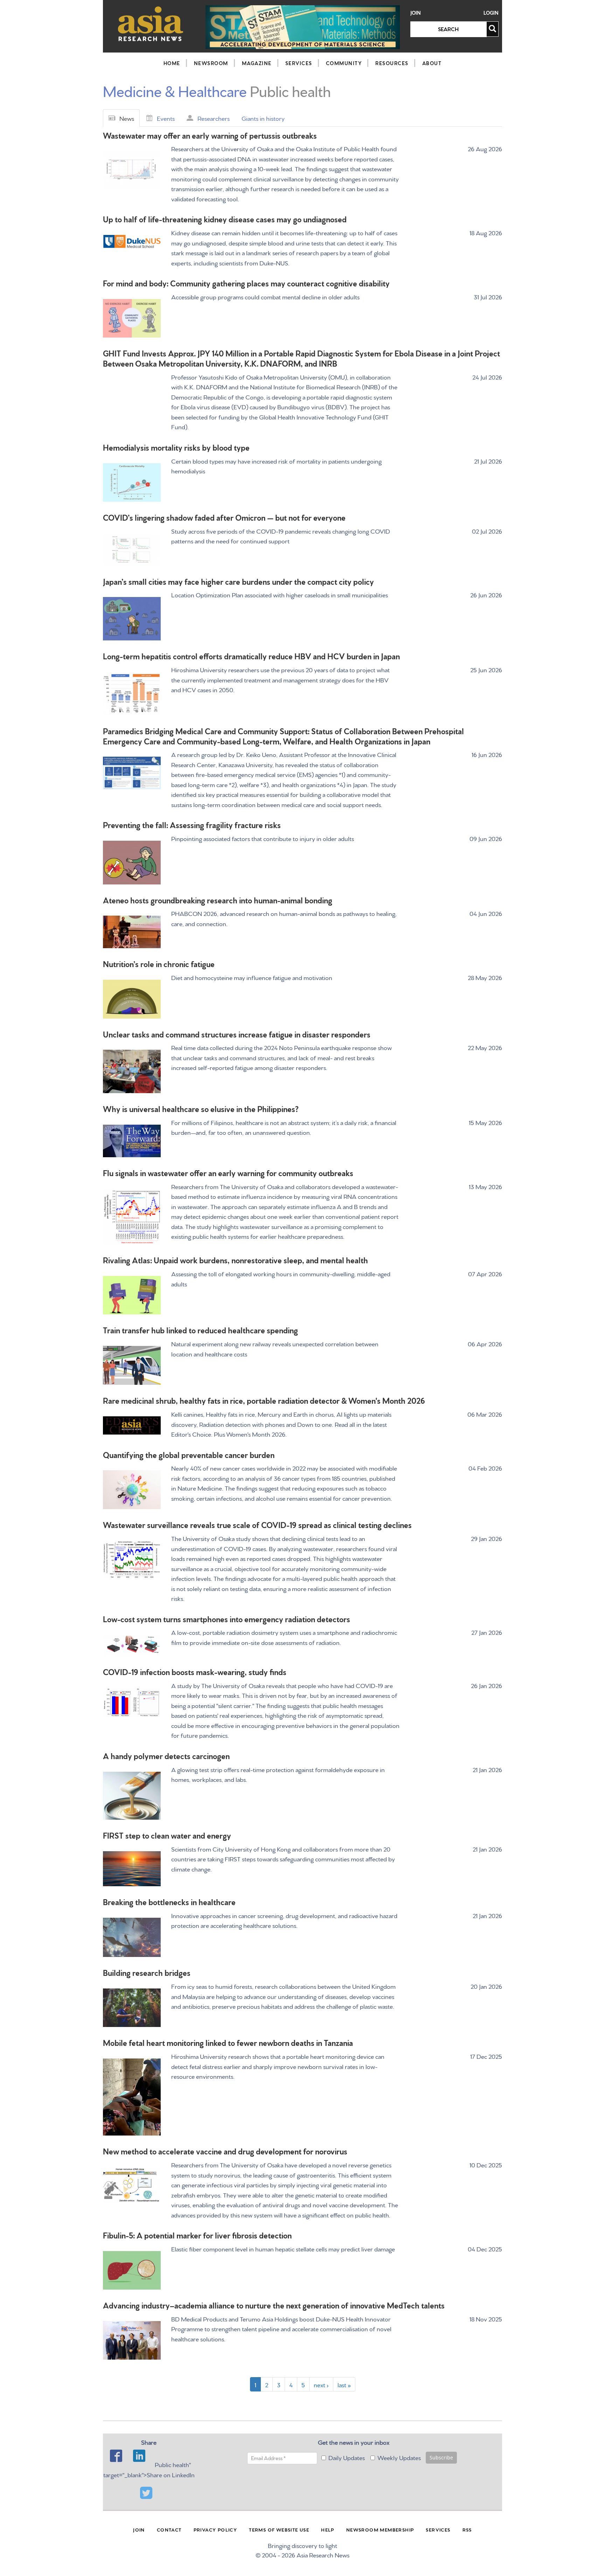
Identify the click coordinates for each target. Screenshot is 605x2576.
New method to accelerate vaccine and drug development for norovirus (225, 2151)
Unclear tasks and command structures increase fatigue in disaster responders (237, 1034)
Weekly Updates (399, 2457)
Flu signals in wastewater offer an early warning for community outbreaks (228, 1172)
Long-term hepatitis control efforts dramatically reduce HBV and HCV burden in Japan (251, 656)
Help (328, 2529)
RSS (467, 2529)
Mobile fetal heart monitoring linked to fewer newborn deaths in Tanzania (228, 2042)
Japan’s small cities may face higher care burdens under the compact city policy (238, 581)
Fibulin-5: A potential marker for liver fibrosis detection (197, 2235)
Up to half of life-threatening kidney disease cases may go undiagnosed (225, 219)
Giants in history (263, 118)
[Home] (151, 24)
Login (491, 13)
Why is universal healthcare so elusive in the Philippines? (201, 1108)
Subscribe (441, 2457)
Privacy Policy (215, 2529)
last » (344, 2384)
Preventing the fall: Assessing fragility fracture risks (192, 824)
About (432, 63)
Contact (169, 2529)
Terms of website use (279, 2529)
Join (416, 13)
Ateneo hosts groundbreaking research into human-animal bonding (218, 900)
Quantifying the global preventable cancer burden (189, 1454)
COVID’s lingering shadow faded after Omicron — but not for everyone (224, 517)
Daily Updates (347, 2457)
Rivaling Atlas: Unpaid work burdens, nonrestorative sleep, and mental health (235, 1260)
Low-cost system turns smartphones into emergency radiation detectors (227, 1619)
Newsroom (211, 63)
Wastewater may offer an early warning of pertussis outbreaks (210, 135)
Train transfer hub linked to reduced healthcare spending (200, 1330)
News (127, 118)
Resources (392, 63)
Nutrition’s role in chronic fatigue (159, 963)
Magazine (257, 63)
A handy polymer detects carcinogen (166, 1755)
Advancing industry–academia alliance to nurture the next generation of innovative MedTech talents (274, 2305)
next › (321, 2384)
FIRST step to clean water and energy (167, 1835)
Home (172, 63)
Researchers (214, 118)
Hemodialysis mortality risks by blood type (176, 447)
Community (344, 63)
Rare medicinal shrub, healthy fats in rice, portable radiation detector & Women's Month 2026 (264, 1400)
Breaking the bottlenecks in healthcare (169, 1901)
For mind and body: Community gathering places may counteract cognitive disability (246, 283)
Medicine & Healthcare (175, 90)
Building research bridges (147, 1972)
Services (299, 63)
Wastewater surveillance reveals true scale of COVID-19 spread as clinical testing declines (257, 1524)
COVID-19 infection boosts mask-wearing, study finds (195, 1671)
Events (166, 118)
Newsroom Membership (380, 2529)
